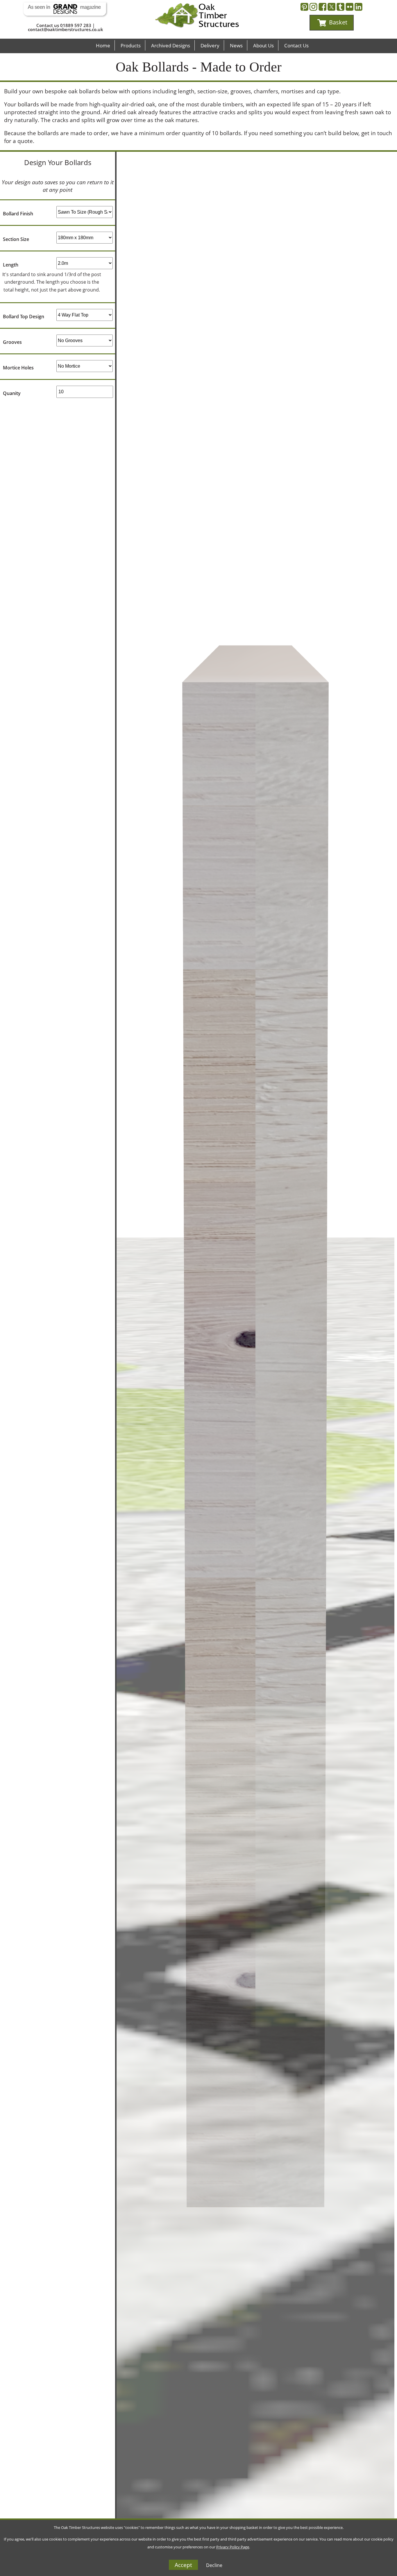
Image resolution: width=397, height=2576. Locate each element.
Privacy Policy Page (233, 2547)
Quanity (12, 393)
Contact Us (296, 45)
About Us (263, 45)
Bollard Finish (18, 214)
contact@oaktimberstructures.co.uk (66, 29)
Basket (337, 22)
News (236, 45)
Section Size (16, 239)
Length (11, 265)
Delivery (210, 45)
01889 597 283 (76, 25)
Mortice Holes (18, 368)
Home (103, 45)
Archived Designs (171, 45)
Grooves (12, 342)
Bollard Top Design (24, 317)
